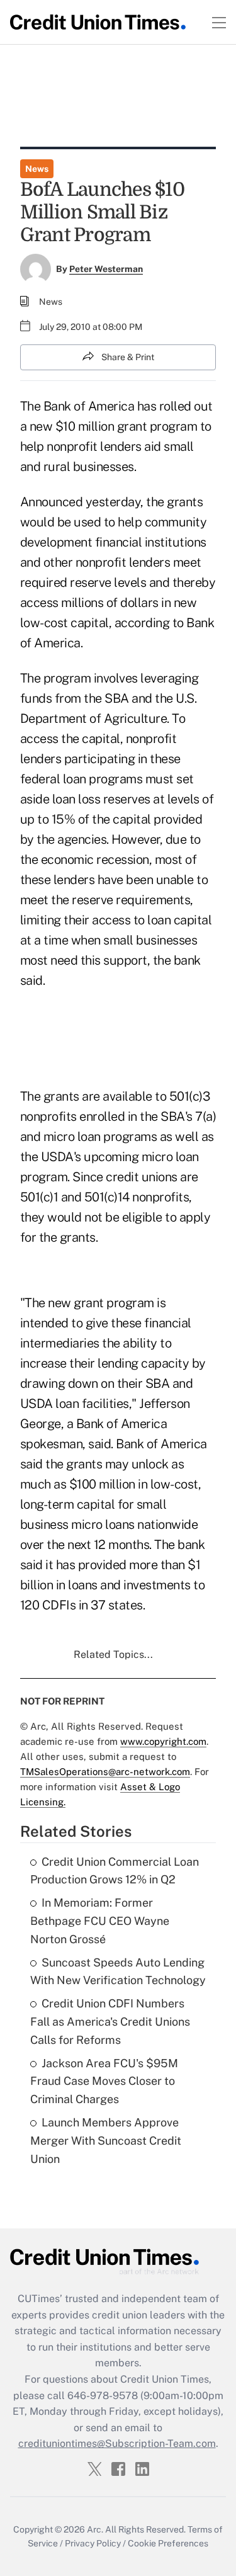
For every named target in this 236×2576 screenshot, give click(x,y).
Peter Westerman (106, 269)
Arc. (95, 2529)
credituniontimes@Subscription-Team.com (117, 2443)
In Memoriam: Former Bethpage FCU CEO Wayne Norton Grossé (100, 1921)
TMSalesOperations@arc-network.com (105, 1772)
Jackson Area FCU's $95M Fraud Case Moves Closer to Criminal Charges (104, 2081)
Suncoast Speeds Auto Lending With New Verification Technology (118, 1972)
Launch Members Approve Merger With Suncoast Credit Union (106, 2141)
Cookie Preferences (168, 2543)
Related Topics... (113, 1654)
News (37, 169)
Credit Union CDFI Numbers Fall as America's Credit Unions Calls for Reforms (110, 2022)
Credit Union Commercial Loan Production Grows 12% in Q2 (115, 1871)
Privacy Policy (93, 2543)
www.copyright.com (163, 1741)
